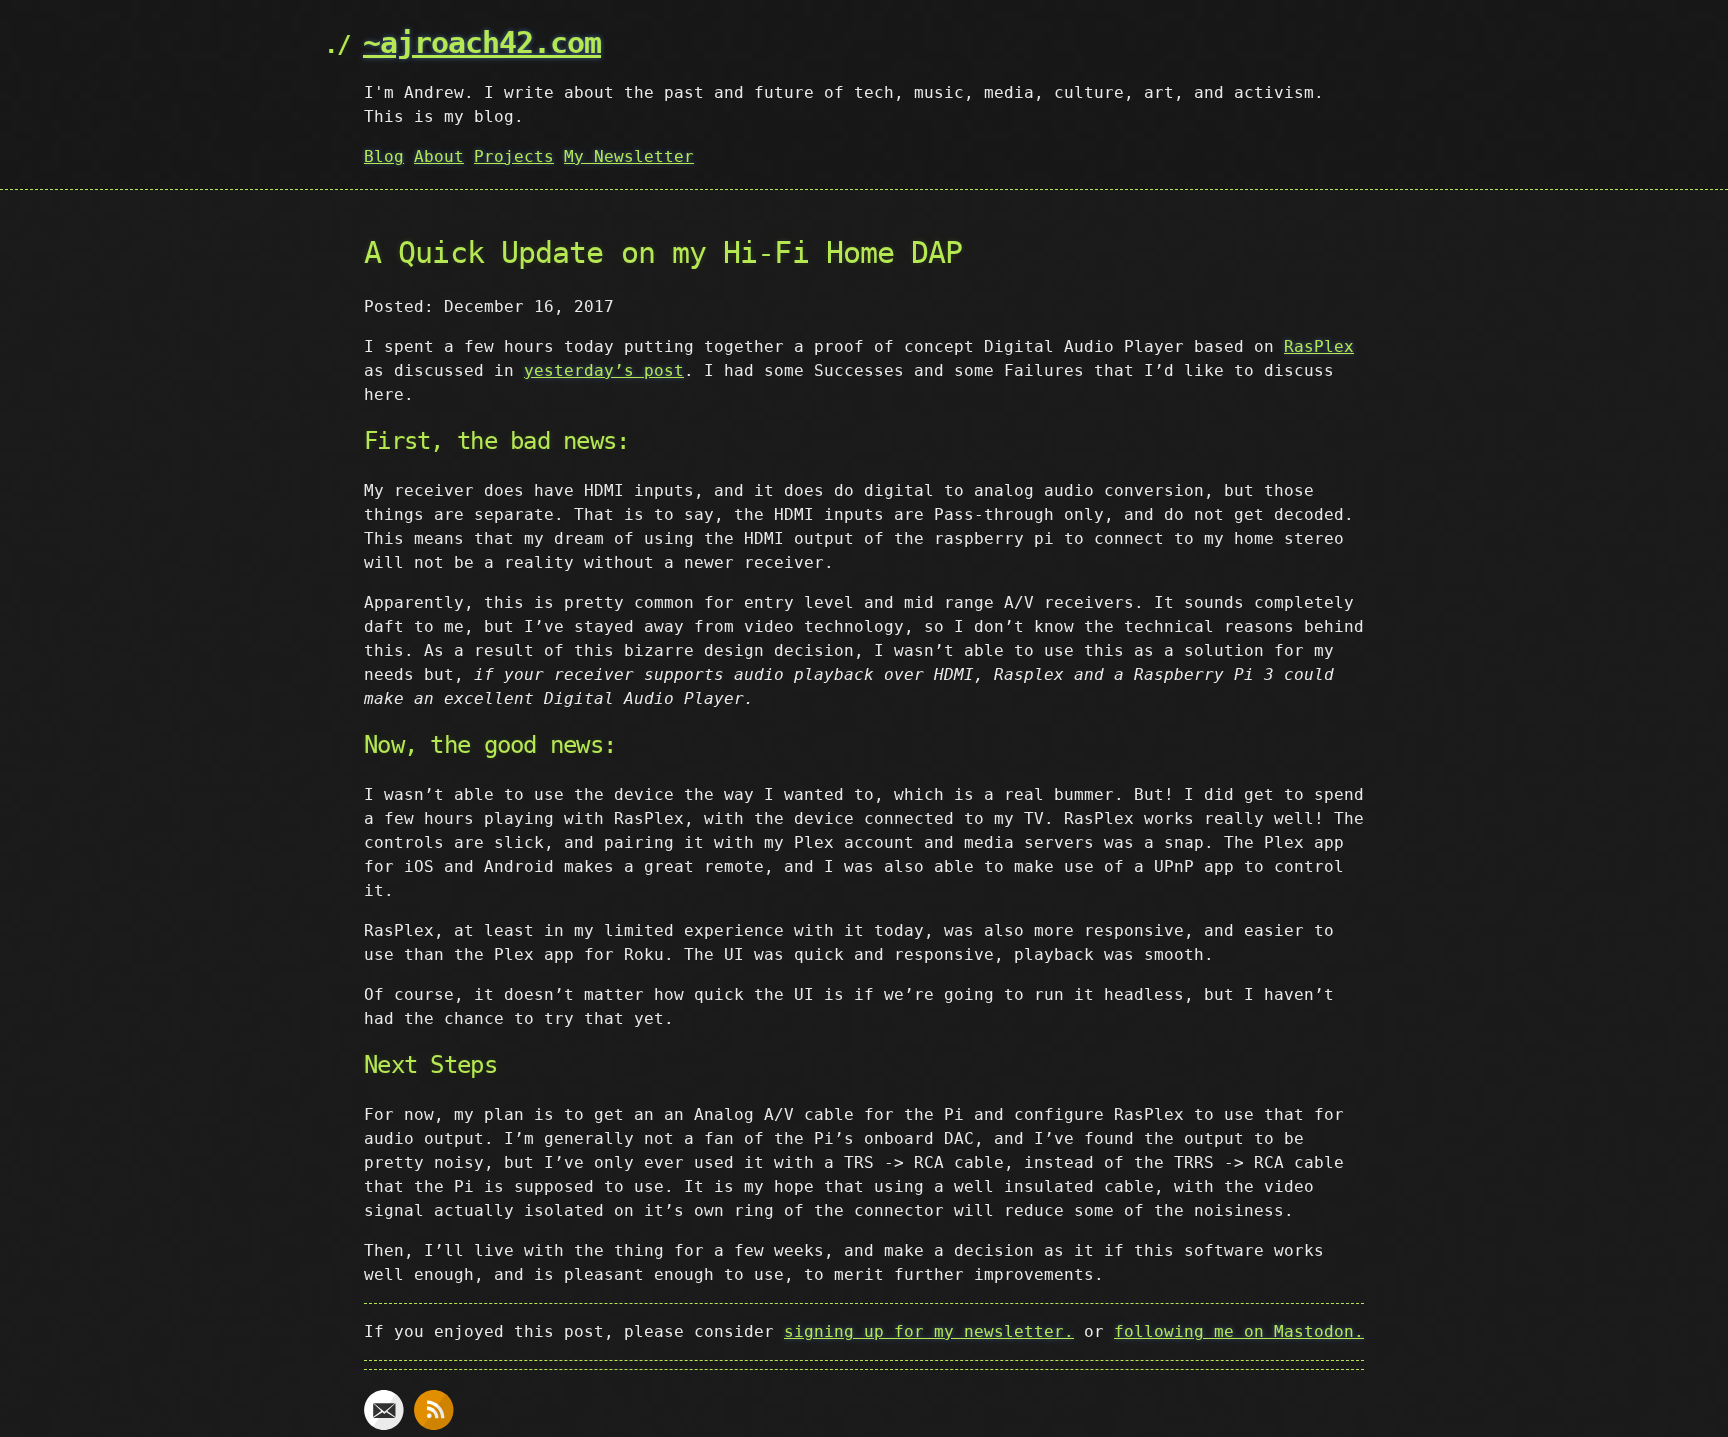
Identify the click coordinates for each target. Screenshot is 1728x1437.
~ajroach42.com (482, 42)
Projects (514, 156)
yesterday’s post (604, 370)
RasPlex (1319, 346)
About (439, 156)
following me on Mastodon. (1239, 1331)
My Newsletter (629, 156)
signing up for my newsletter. (929, 1331)
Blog (384, 156)
